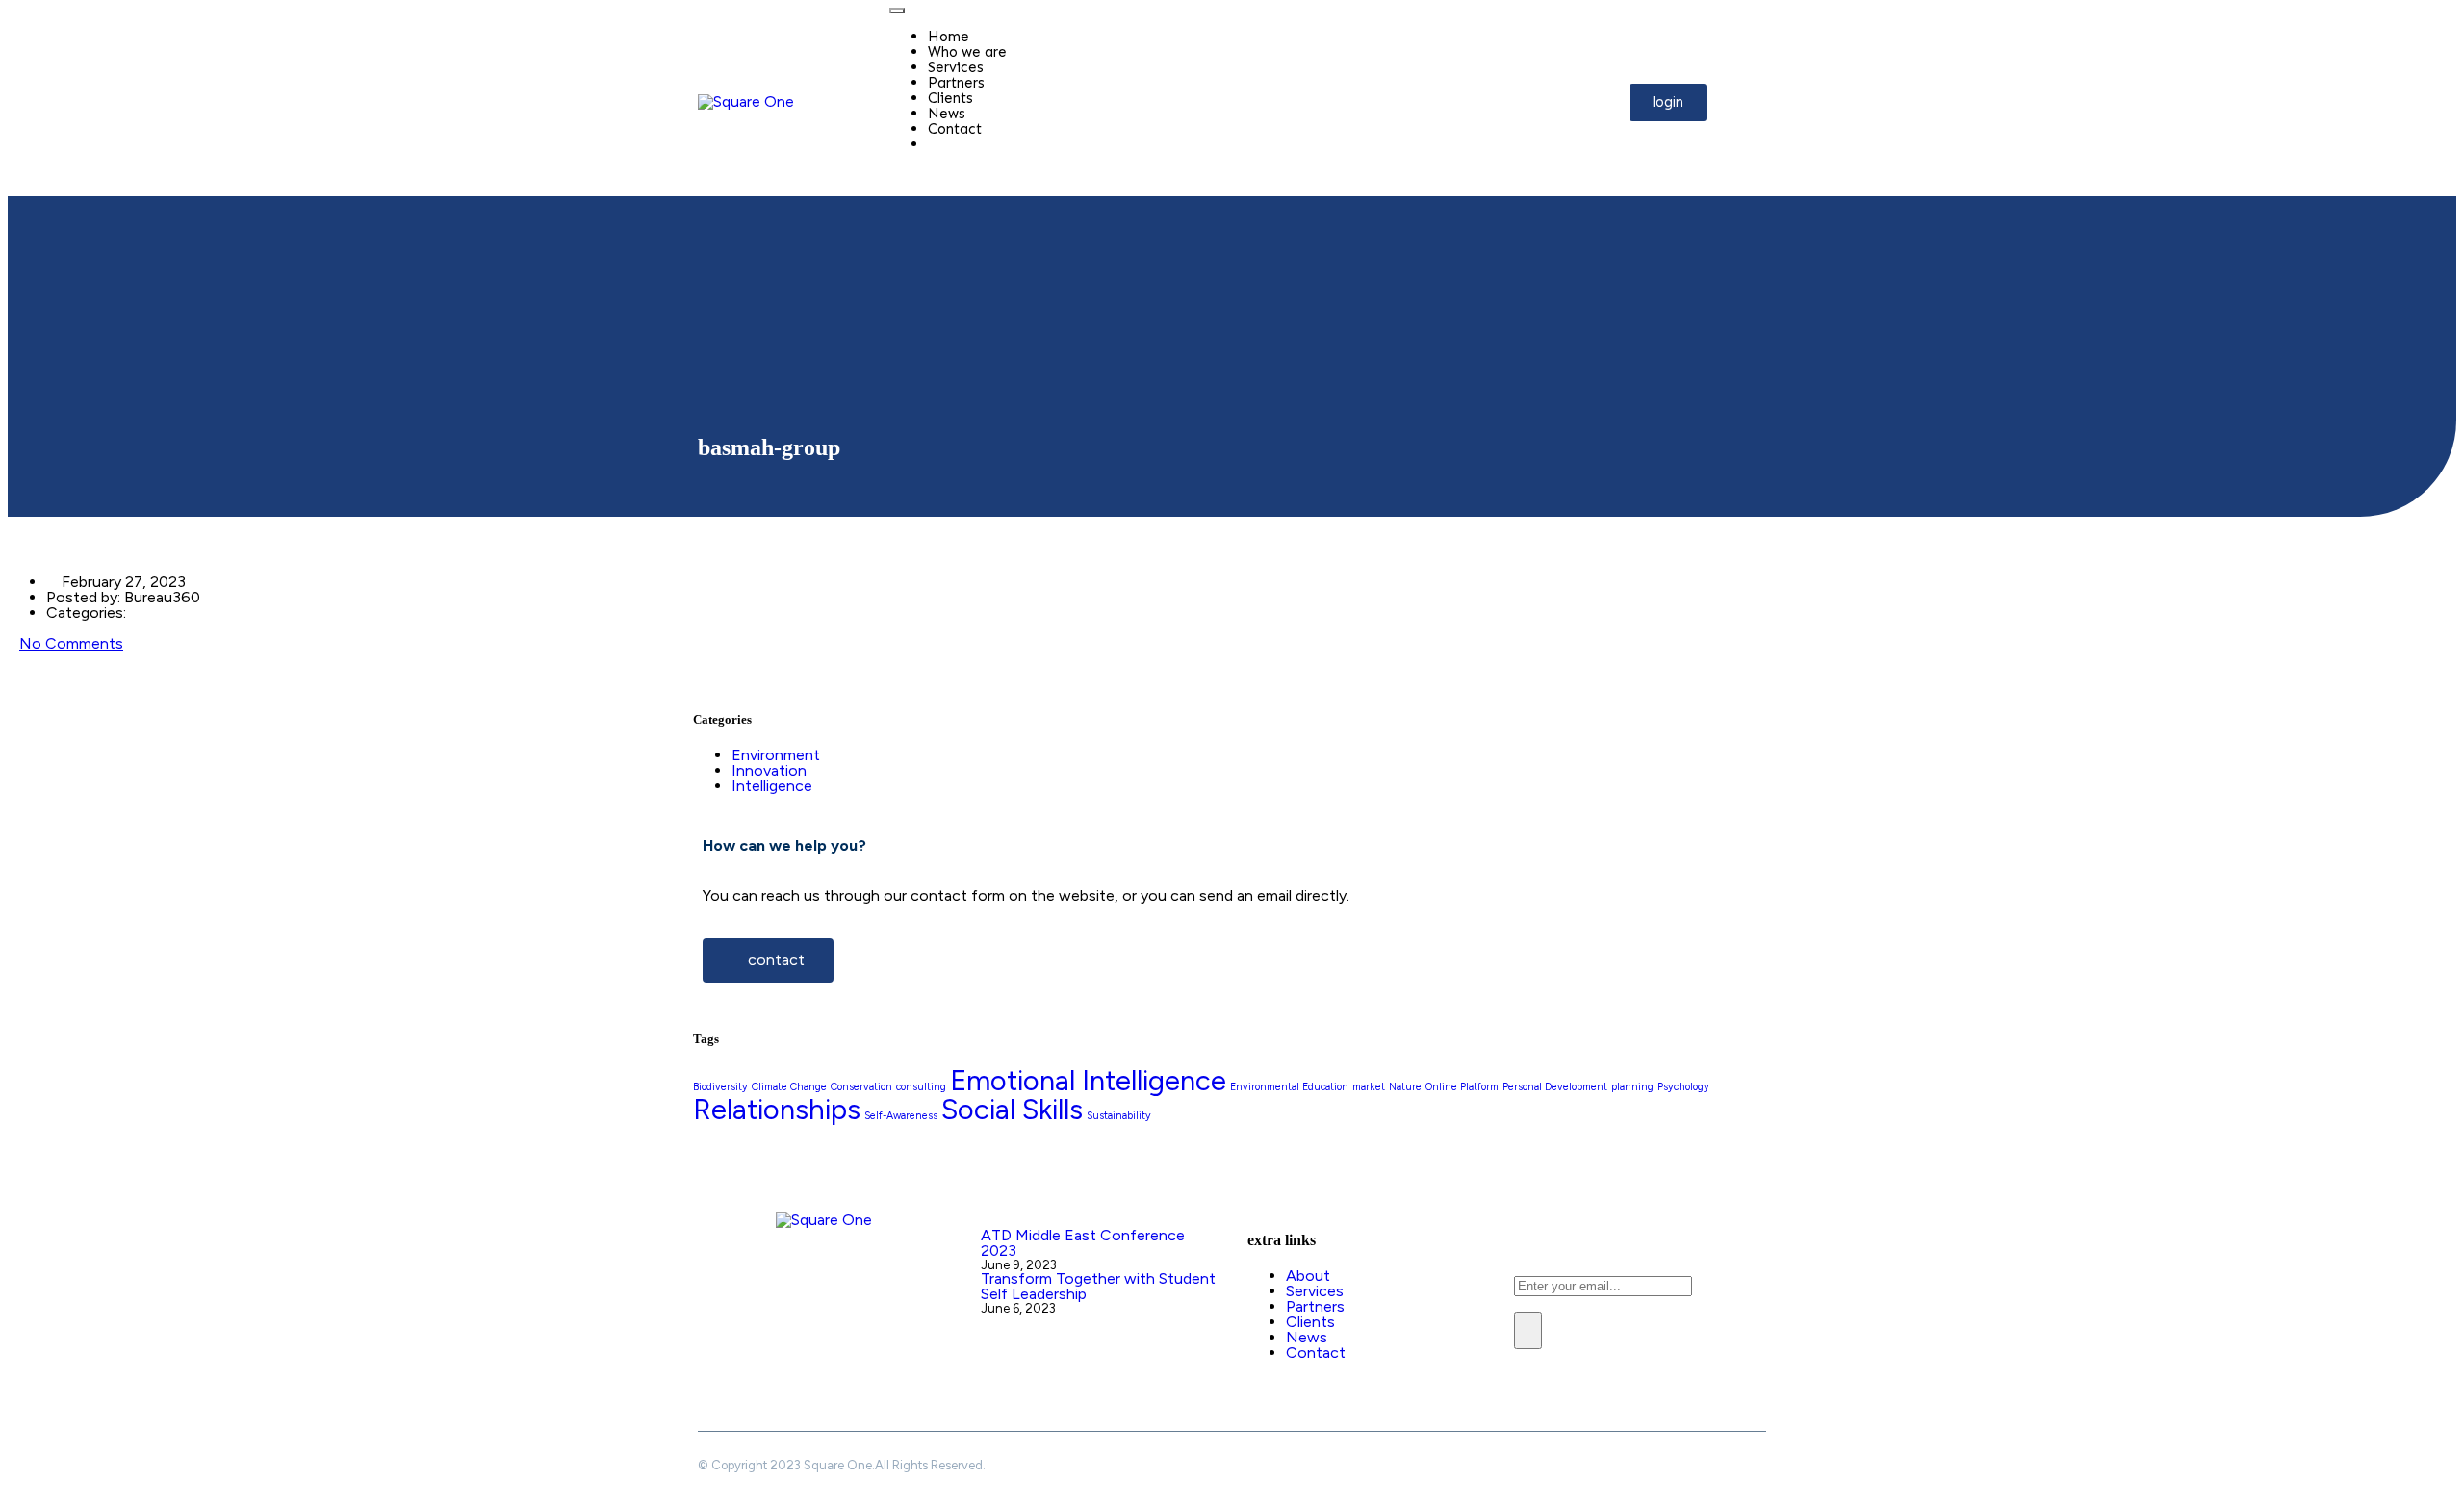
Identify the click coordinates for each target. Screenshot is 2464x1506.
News (947, 114)
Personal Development (1555, 1087)
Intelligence (772, 786)
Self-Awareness (901, 1116)
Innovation (769, 770)
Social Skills (1012, 1109)
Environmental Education (1289, 1087)
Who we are (967, 52)
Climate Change (789, 1087)
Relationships (777, 1109)
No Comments (71, 643)
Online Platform (1462, 1087)
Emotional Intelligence (1088, 1080)
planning (1632, 1087)
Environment (776, 755)
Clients (950, 98)
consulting (921, 1087)
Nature (1405, 1087)
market (1369, 1087)
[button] (1668, 102)
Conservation (861, 1087)
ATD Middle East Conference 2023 (1083, 1243)
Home (949, 37)
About (1308, 1276)
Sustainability (1119, 1116)
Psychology (1683, 1087)
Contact (955, 129)
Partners (956, 83)
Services (956, 67)
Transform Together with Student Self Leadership (1098, 1286)
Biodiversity (720, 1087)
